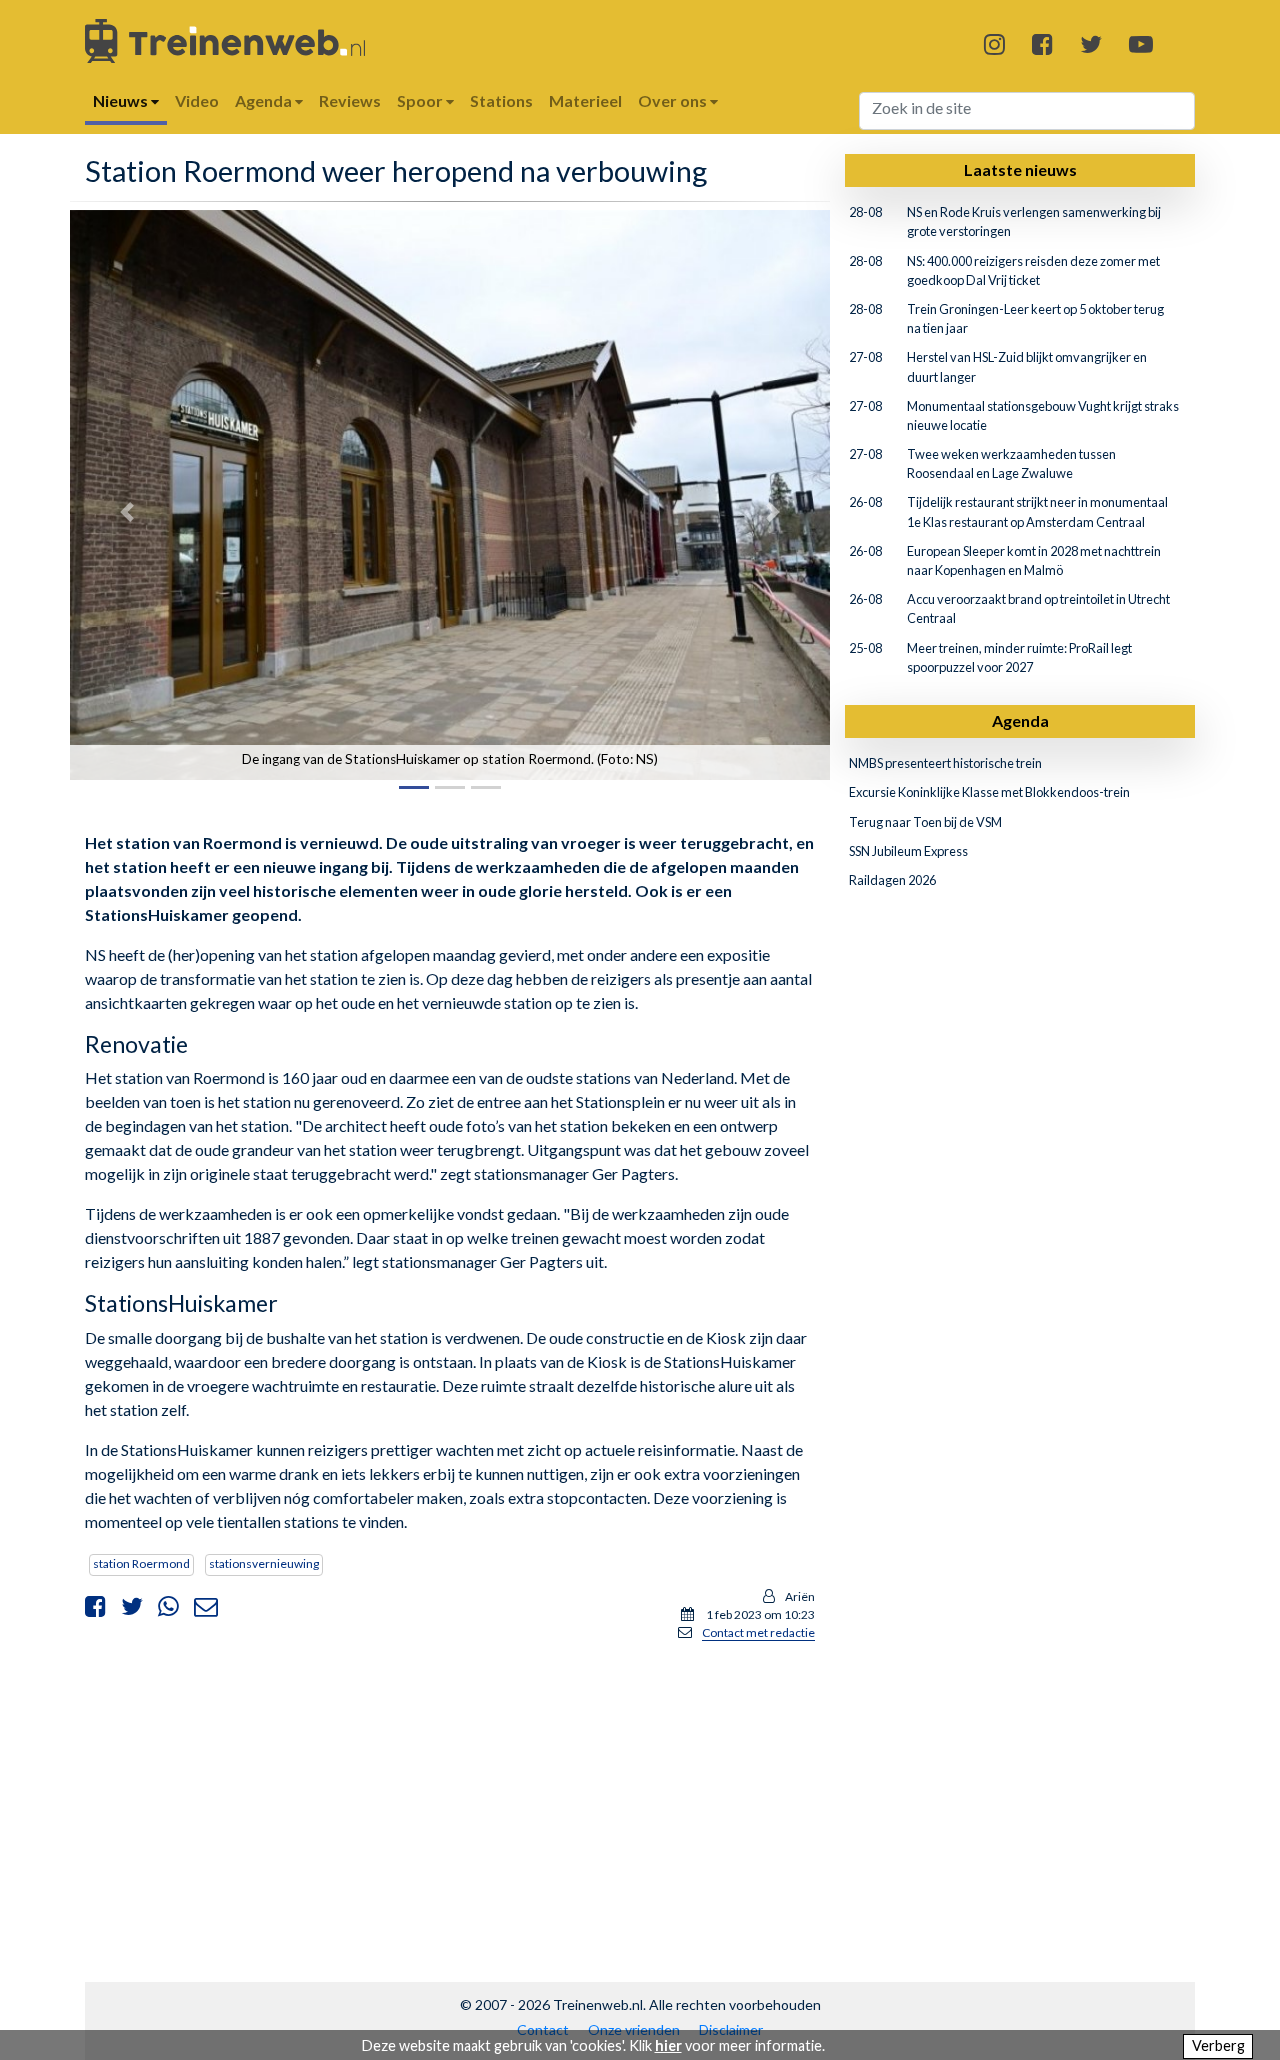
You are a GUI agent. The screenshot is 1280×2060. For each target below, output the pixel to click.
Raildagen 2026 (892, 880)
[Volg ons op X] (1091, 43)
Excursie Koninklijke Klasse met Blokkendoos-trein (989, 792)
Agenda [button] (265, 100)
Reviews (350, 100)
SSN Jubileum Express (908, 851)
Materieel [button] (585, 100)
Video (197, 100)
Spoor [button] (421, 100)
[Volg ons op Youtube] (1141, 43)
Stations (501, 100)
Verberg (1218, 2045)
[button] (127, 512)
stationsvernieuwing (264, 1563)
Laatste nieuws (1020, 169)
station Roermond (141, 1563)
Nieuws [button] (122, 100)
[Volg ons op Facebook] (1042, 43)
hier (668, 2045)
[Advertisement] (450, 1798)
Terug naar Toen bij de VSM (925, 822)
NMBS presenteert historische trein (945, 763)
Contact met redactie (758, 1632)
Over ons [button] (674, 100)
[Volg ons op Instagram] (994, 43)
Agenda (1020, 720)
